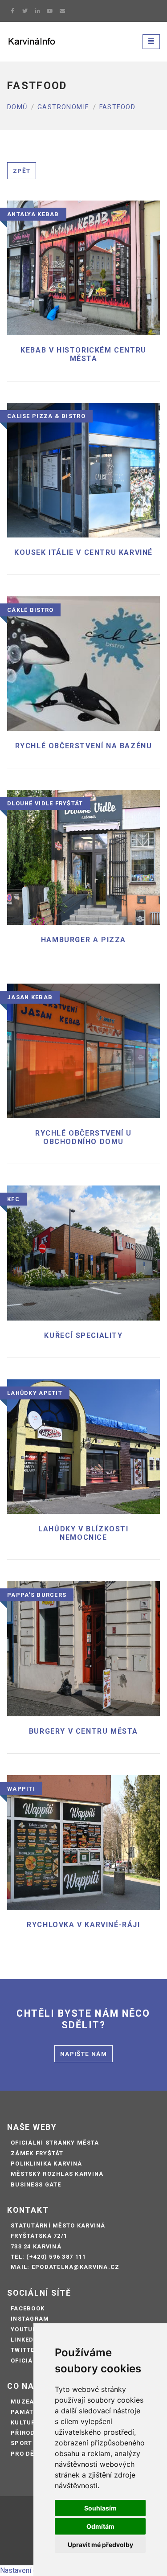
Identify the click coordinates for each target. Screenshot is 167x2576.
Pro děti (26, 2454)
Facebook (28, 2308)
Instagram (30, 2319)
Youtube (26, 2329)
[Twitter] (25, 11)
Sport (21, 2443)
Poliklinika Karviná (46, 2164)
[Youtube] (50, 11)
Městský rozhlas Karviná (57, 2174)
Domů (17, 107)
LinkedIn (26, 2340)
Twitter (25, 2350)
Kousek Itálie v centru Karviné (83, 552)
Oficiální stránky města (55, 2143)
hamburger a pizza (83, 940)
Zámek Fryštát (37, 2153)
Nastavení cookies (29, 2570)
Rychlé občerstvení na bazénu (84, 746)
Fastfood (118, 107)
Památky (26, 2412)
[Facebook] (12, 11)
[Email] (62, 11)
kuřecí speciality (83, 1335)
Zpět (22, 171)
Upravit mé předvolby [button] (100, 2545)
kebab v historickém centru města (83, 354)
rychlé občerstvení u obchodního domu (83, 1137)
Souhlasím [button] (100, 2508)
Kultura (25, 2422)
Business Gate (36, 2184)
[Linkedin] (37, 11)
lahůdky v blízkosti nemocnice (83, 1533)
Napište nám (83, 2054)
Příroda (25, 2433)
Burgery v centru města (83, 1731)
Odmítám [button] (100, 2526)
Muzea (22, 2402)
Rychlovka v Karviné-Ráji (83, 1925)
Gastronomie (63, 107)
